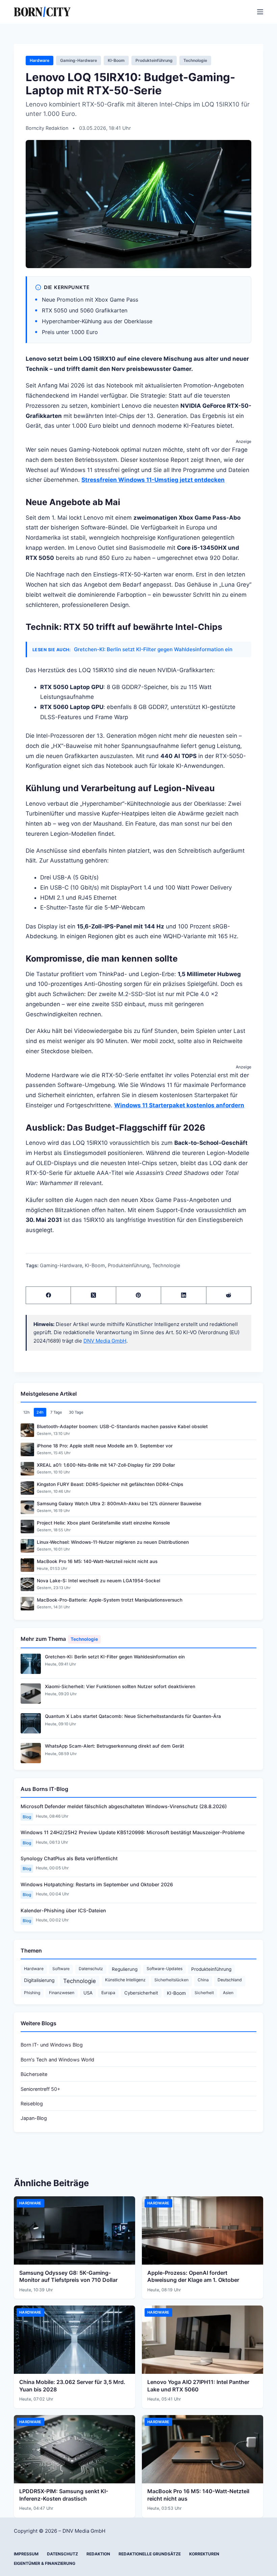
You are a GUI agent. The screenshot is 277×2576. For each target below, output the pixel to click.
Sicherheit (204, 1993)
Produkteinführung (154, 60)
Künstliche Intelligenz (125, 1980)
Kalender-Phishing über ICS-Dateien (63, 1910)
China (203, 1980)
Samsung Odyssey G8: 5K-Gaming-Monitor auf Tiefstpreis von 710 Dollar (68, 2276)
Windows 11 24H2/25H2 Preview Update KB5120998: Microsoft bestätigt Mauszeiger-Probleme (133, 1832)
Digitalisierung (39, 1980)
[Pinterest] (139, 1295)
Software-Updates (165, 1969)
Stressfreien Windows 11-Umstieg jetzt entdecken (153, 480)
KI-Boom (116, 60)
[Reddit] (229, 1295)
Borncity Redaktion (48, 128)
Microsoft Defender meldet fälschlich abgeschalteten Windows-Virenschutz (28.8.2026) (124, 1806)
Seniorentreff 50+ (40, 2089)
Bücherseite (34, 2074)
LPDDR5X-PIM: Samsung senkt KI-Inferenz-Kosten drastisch (64, 2495)
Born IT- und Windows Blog (52, 2045)
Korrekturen (204, 2554)
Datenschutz (91, 1969)
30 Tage (76, 1412)
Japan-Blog (34, 2118)
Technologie (195, 60)
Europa (108, 1993)
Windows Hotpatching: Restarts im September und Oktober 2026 (97, 1884)
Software (61, 1969)
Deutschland (230, 1980)
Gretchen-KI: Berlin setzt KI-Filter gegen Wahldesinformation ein (153, 649)
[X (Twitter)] (93, 1295)
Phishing (32, 1993)
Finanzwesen (62, 1993)
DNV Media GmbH (105, 1341)
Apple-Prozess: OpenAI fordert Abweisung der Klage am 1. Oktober (193, 2276)
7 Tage (56, 1412)
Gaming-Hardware (79, 60)
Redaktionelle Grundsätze (150, 2554)
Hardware (40, 60)
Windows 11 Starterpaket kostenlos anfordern (179, 1105)
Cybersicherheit (141, 1993)
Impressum (26, 2554)
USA (88, 1993)
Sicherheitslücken (171, 1980)
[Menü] (260, 12)
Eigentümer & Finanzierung (45, 2563)
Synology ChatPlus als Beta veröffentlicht (69, 1858)
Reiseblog (32, 2104)
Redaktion (98, 2554)
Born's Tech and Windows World (57, 2060)
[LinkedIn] (184, 1295)
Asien (228, 1993)
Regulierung (125, 1969)
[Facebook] (48, 1295)
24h (40, 1412)
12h (27, 1412)
